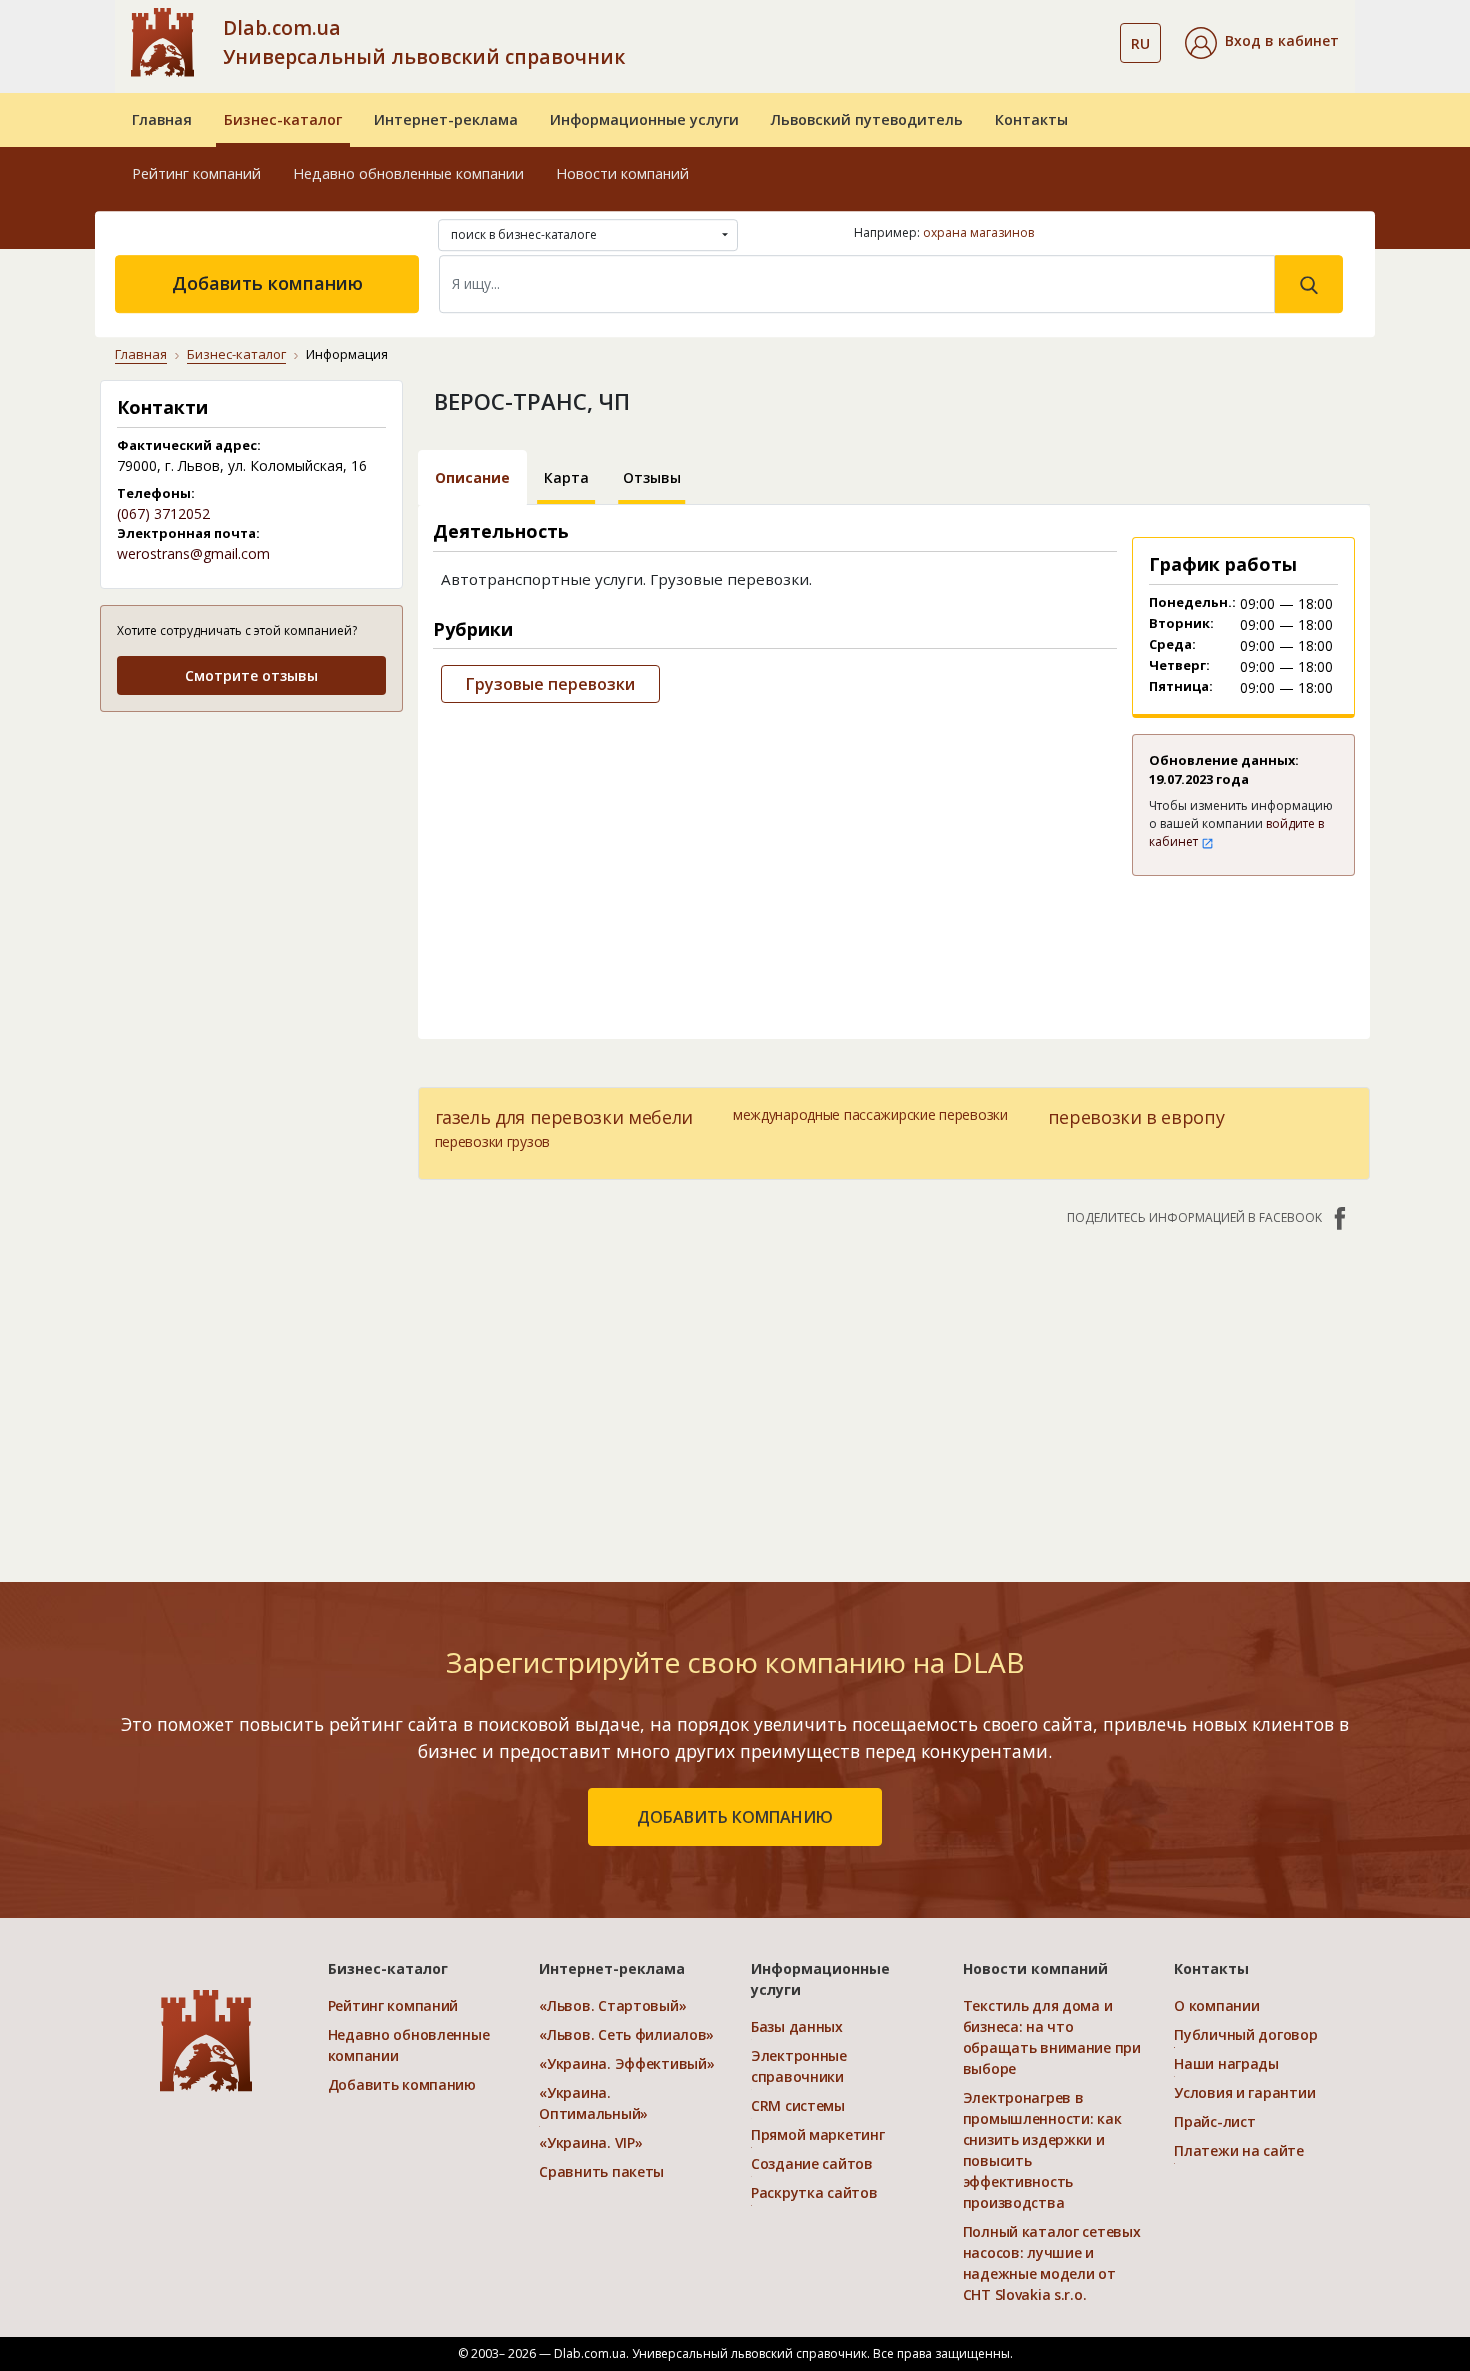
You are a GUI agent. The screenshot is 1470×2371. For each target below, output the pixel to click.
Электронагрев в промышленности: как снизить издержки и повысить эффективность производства (1042, 2150)
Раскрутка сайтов (814, 2192)
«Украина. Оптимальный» (593, 2103)
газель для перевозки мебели (564, 1117)
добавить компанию (735, 1817)
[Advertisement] (251, 854)
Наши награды (1226, 2063)
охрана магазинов (978, 232)
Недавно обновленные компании (408, 173)
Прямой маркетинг (818, 2134)
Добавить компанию (267, 283)
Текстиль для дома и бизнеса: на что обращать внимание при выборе (1052, 2037)
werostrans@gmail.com (193, 553)
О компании (1216, 2005)
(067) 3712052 (163, 513)
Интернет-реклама (446, 119)
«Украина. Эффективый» (626, 2063)
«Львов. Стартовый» (612, 2005)
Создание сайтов (812, 2163)
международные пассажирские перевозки (870, 1114)
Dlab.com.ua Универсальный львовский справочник (424, 42)
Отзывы (652, 477)
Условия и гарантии (1244, 2092)
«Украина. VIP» (590, 2142)
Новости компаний (622, 173)
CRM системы (798, 2105)
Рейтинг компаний (196, 173)
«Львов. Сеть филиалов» (626, 2034)
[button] (1262, 43)
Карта (566, 477)
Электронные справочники (799, 2066)
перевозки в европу (1136, 1117)
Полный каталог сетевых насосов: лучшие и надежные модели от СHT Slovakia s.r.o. (1052, 2263)
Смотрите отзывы (251, 675)
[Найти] (1309, 284)
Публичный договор (1245, 2034)
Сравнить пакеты (601, 2171)
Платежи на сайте (1239, 2150)
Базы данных (797, 2026)
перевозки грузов (493, 1141)
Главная (162, 119)
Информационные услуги (644, 119)
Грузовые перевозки (550, 684)
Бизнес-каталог (283, 119)
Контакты (1031, 119)
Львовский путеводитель (867, 119)
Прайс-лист (1214, 2121)
